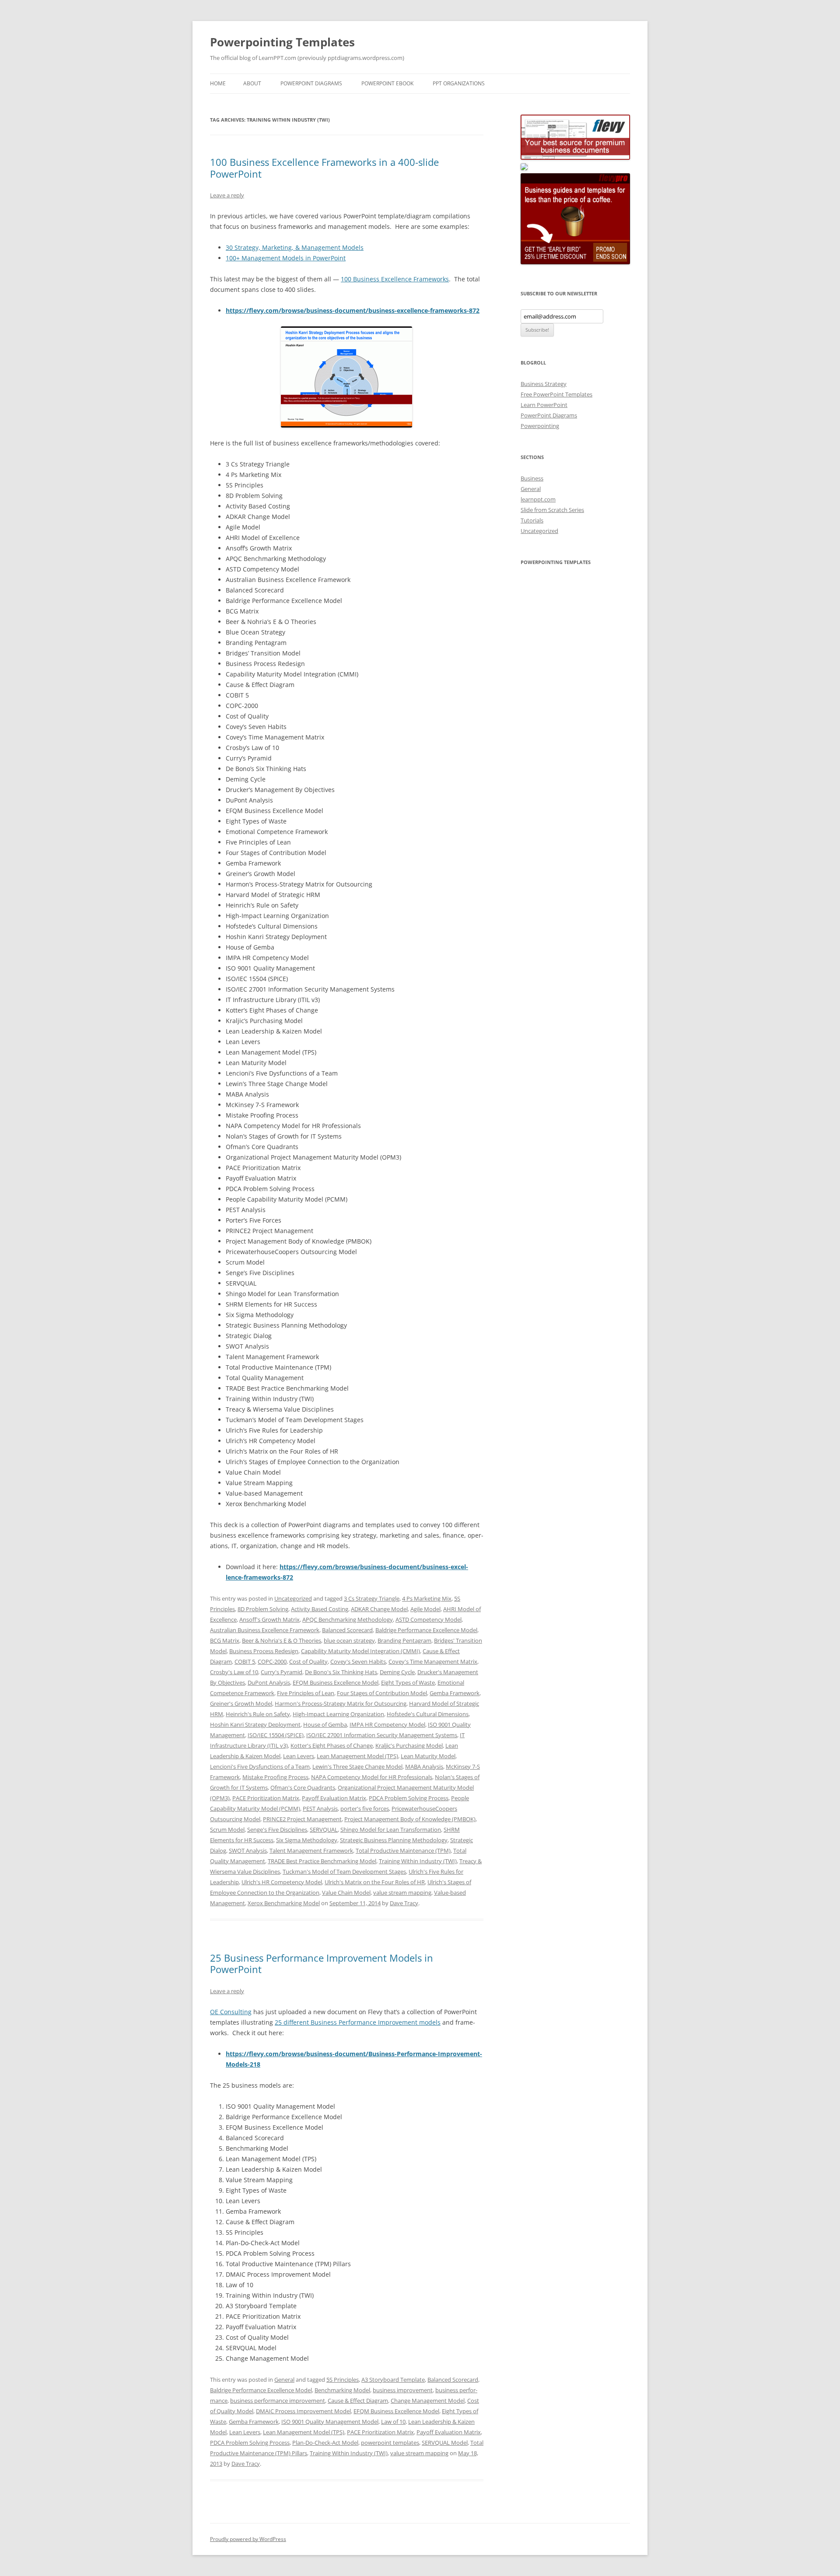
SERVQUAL (324, 1829)
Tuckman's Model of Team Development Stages (344, 1872)
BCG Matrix (225, 1640)
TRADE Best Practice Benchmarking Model (322, 1861)
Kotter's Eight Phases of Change (332, 1745)
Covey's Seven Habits (358, 1661)
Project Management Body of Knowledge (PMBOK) (410, 1819)
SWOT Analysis (248, 1851)
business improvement (403, 2390)
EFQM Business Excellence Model (336, 1682)
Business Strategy (544, 384)
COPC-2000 (272, 1661)
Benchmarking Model (342, 2390)
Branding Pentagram (404, 1640)
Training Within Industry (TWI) (418, 1861)
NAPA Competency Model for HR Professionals (372, 1777)
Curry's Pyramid (282, 1672)
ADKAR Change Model (379, 1609)
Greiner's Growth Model (241, 1703)
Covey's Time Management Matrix (433, 1661)
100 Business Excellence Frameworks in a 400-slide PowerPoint (324, 168)
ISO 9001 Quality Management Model (330, 2422)
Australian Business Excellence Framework (265, 1630)
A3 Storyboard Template (393, 2380)
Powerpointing (540, 426)
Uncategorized (293, 1598)
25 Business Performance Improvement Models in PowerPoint (322, 1963)
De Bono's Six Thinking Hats (341, 1672)
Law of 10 (393, 2422)
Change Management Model (428, 2401)
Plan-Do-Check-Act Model (325, 2443)
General (284, 2380)
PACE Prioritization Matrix (266, 1798)
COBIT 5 (245, 1661)
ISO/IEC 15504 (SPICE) (276, 1735)
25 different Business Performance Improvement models (358, 2022)
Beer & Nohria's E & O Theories (282, 1640)
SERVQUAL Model (445, 2443)
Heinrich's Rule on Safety (258, 1714)
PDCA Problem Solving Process (409, 1798)
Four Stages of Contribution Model (382, 1693)
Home (218, 83)
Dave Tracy (404, 1903)
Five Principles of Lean (306, 1693)
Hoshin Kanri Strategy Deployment (255, 1724)
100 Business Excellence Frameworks (395, 279)
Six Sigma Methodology (307, 1840)
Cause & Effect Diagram (358, 2401)
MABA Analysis (424, 1766)
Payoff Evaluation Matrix (334, 1798)
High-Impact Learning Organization (338, 1714)
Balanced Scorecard (347, 1630)
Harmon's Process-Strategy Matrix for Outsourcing (341, 1703)
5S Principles (343, 2380)
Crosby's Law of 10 (234, 1672)
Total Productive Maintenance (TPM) (403, 1851)
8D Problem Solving (263, 1609)
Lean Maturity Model (428, 1756)
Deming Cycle (397, 1672)
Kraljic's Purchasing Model (409, 1745)
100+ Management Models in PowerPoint (286, 258)
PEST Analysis (320, 1808)
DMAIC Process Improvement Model (303, 2411)
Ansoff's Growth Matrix (269, 1619)
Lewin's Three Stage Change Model (357, 1766)
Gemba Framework (455, 1693)
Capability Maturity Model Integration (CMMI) (360, 1651)
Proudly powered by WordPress (248, 2539)
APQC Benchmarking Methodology (348, 1619)
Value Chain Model (346, 1893)
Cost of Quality (308, 1661)
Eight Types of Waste (408, 1682)
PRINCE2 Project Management (302, 1819)
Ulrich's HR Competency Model (282, 1882)
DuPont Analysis (269, 1682)
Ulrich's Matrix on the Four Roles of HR (375, 1882)
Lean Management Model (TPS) (357, 1756)
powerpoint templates (390, 2443)
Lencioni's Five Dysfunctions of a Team (260, 1766)
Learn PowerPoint (544, 405)
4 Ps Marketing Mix (427, 1598)
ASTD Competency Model (429, 1619)
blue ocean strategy (349, 1640)
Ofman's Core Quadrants (303, 1787)
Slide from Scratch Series (552, 510)
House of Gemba (325, 1724)
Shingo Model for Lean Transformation (391, 1829)
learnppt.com (538, 499)
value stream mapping (402, 1893)
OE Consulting (231, 2012)
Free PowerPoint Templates (556, 394)
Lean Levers (299, 1756)
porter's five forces (365, 1808)
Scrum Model (227, 1829)
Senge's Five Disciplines (277, 1829)
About (252, 83)
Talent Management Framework (311, 1851)
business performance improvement (278, 2401)
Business (532, 478)
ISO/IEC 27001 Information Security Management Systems (382, 1735)
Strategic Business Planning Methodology (394, 1840)
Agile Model (425, 1609)
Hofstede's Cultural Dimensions (428, 1714)
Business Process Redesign (264, 1651)
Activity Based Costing (320, 1609)
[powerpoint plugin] (524, 168)
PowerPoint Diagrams (311, 83)
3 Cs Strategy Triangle (372, 1598)
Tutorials (532, 520)
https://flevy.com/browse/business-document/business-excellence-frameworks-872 (353, 310)
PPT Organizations (459, 83)
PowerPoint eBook (387, 83)
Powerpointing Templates (282, 42)
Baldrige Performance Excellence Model (426, 1630)
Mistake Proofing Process (275, 1777)
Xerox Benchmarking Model (284, 1903)
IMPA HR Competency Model (387, 1724)
